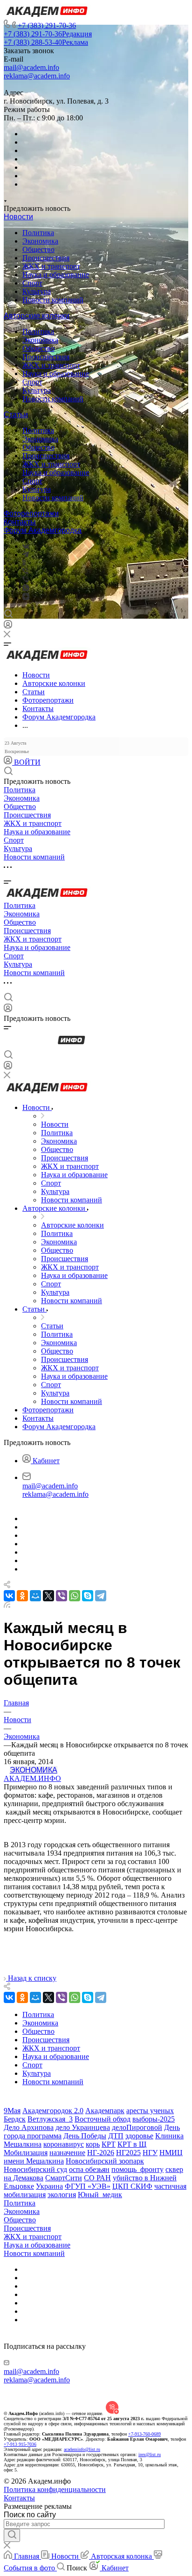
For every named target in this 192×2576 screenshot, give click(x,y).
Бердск (15, 2119)
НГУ (150, 2153)
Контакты (20, 522)
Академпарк (105, 2111)
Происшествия (46, 258)
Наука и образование (56, 275)
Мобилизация (26, 2153)
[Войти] (8, 626)
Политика (38, 233)
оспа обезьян (89, 2169)
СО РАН (97, 2178)
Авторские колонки (37, 316)
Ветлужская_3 (50, 2119)
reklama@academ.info (37, 76)
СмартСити (64, 2178)
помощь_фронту (137, 2169)
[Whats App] (26, 589)
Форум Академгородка (43, 530)
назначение (67, 2153)
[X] (48, 1596)
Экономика (40, 241)
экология (62, 2195)
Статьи (16, 415)
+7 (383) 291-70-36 (47, 25)
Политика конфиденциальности (55, 2489)
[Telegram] (26, 555)
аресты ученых (150, 2111)
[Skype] (88, 1596)
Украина (49, 2186)
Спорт (32, 283)
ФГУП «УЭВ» (88, 2186)
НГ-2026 (101, 2153)
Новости (18, 217)
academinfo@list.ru (82, 2449)
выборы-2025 (154, 2119)
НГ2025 (128, 2153)
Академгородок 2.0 (53, 2111)
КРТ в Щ (132, 2144)
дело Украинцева (83, 2127)
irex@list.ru (150, 2454)
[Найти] (12, 2535)
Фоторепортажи (31, 513)
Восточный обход (103, 2119)
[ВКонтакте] (26, 546)
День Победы (85, 2136)
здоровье (139, 2136)
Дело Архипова (29, 2127)
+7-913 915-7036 (20, 2444)
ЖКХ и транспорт (51, 266)
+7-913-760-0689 (144, 2434)
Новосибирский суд (35, 2169)
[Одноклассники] (24, 563)
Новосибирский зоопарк (105, 2161)
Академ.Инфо (32, 1778)
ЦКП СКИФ (132, 2186)
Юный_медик (100, 2195)
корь (93, 2144)
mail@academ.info (31, 67)
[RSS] (7, 1605)
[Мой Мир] (35, 1596)
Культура (37, 291)
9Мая (12, 2111)
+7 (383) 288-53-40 (46, 42)
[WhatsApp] (75, 1596)
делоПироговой (137, 2127)
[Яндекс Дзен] (26, 597)
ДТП (116, 2136)
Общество (38, 249)
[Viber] (25, 571)
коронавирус (64, 2144)
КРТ (109, 2144)
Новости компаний (53, 300)
